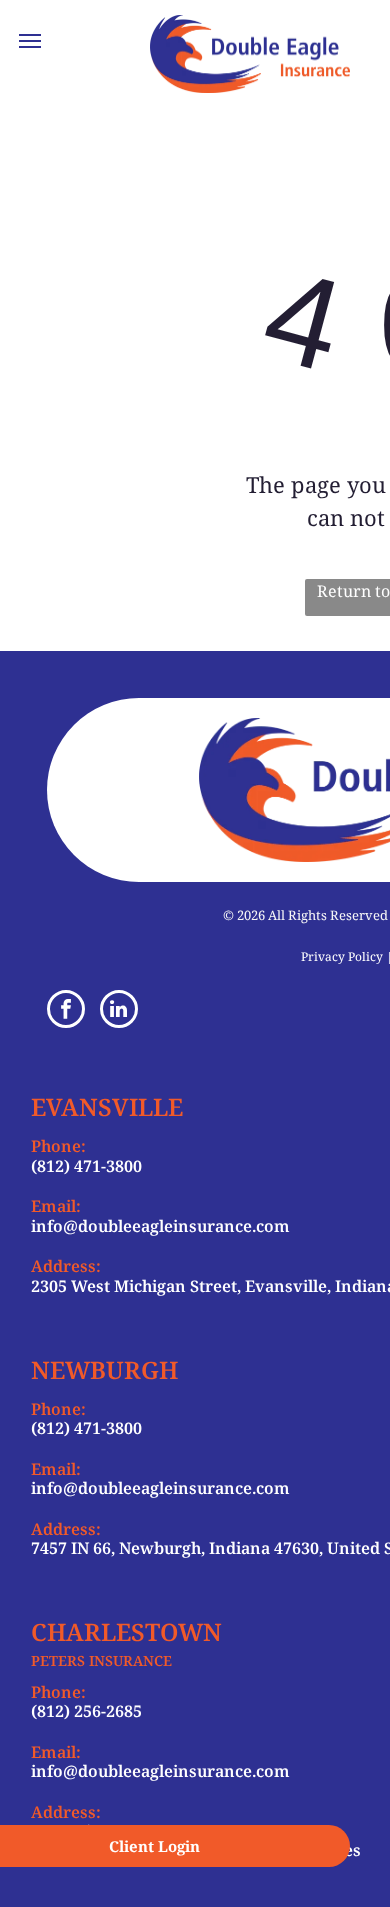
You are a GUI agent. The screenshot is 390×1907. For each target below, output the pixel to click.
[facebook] (66, 1011)
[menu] (30, 41)
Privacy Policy (342, 956)
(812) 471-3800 (86, 1166)
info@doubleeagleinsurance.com (160, 1226)
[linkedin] (119, 1011)
